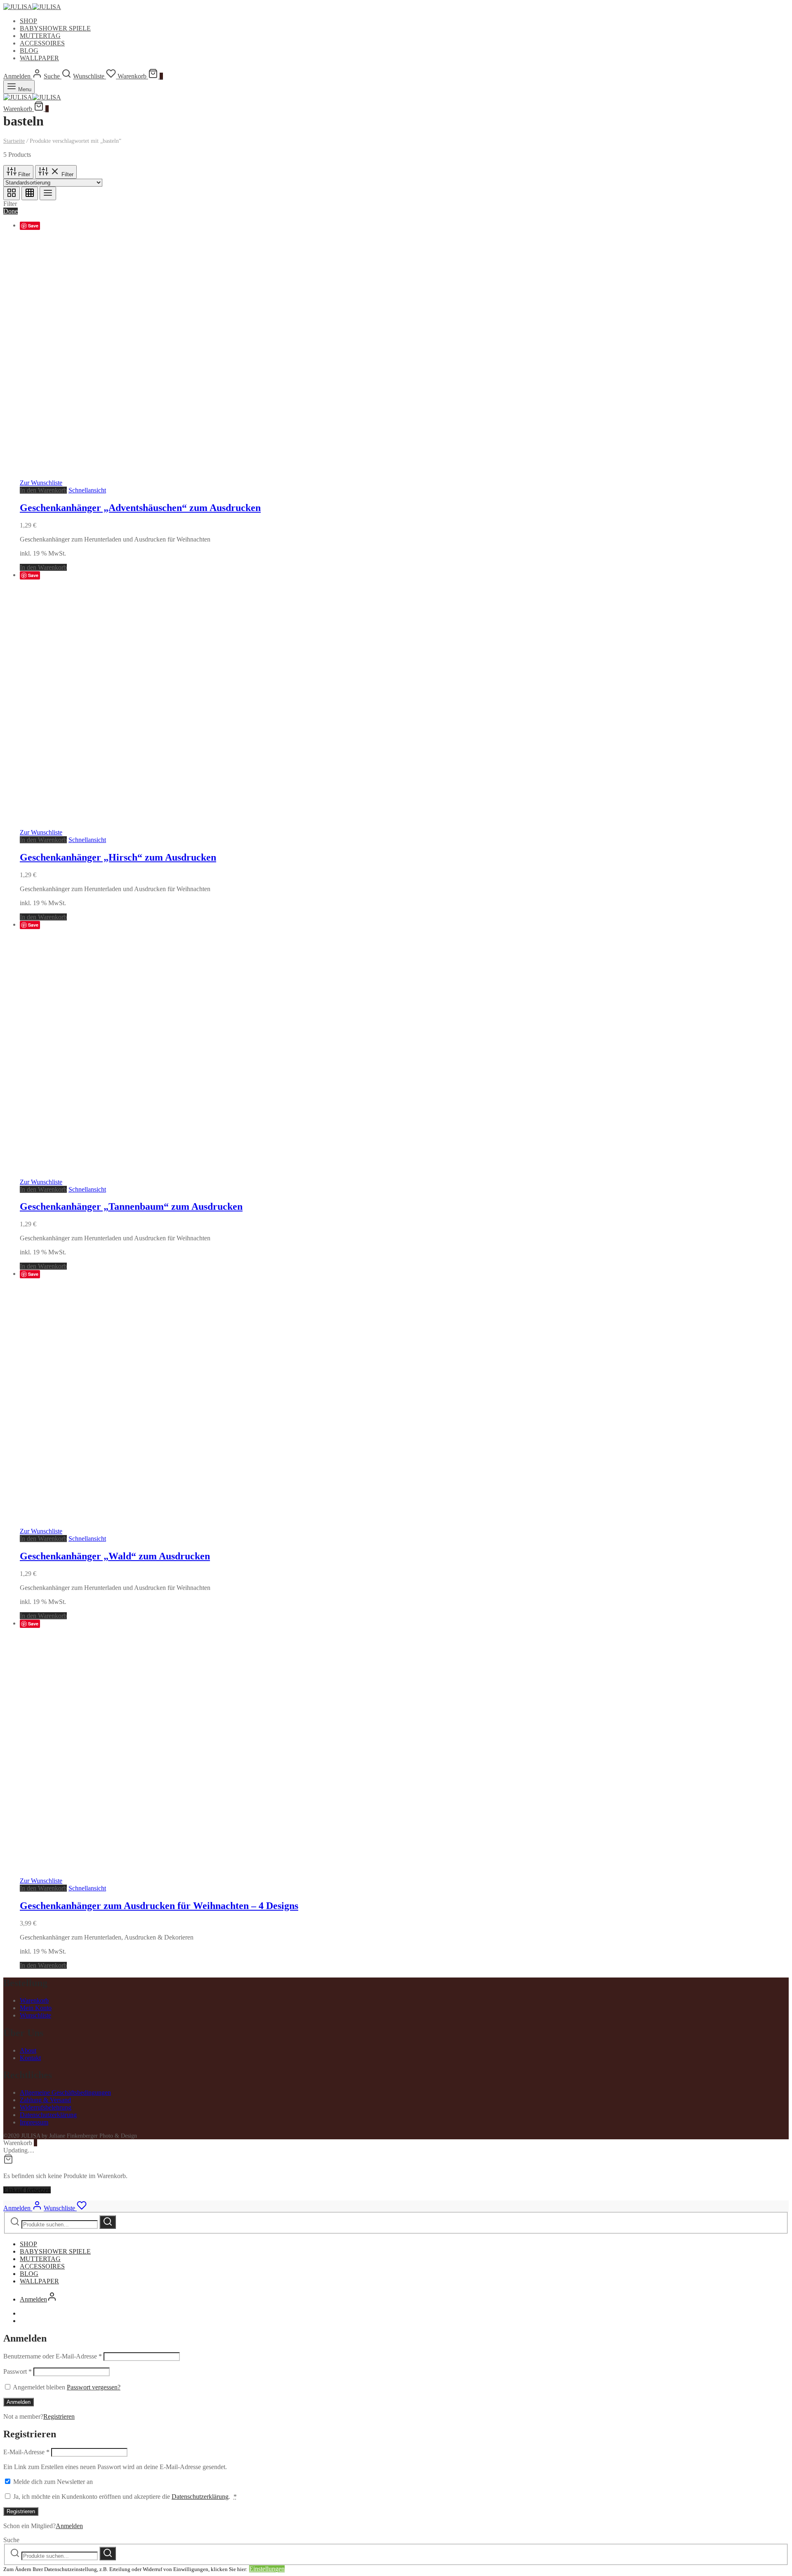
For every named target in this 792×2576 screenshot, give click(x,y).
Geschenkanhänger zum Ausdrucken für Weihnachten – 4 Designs (159, 1906)
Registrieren (59, 2416)
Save (33, 226)
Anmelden (19, 2402)
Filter (23, 174)
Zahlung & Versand (45, 2100)
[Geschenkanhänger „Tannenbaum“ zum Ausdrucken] (267, 1174)
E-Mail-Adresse (26, 2452)
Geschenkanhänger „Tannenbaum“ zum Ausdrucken (131, 1206)
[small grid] (30, 193)
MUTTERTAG (40, 36)
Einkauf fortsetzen (27, 2190)
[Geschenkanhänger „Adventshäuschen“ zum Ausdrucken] (267, 475)
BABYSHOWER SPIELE (55, 28)
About (28, 2050)
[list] (48, 193)
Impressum (34, 2122)
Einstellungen (267, 2569)
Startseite (14, 141)
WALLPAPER (39, 58)
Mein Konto (36, 2008)
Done (11, 211)
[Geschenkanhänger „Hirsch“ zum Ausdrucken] (267, 825)
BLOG (29, 51)
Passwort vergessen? (94, 2387)
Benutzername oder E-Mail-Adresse (53, 2356)
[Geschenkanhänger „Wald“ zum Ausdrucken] (267, 1524)
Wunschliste (35, 2015)
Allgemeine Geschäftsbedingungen (65, 2092)
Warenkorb (34, 2000)
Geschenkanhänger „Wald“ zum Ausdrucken (115, 1556)
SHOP (28, 21)
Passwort (18, 2371)
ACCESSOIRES (42, 43)
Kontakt (30, 2058)
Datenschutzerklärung (48, 2115)
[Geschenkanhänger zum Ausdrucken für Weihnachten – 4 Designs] (267, 1873)
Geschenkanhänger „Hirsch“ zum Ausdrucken (118, 857)
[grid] (12, 193)
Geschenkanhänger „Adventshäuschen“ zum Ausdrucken (140, 508)
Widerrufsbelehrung (46, 2107)
